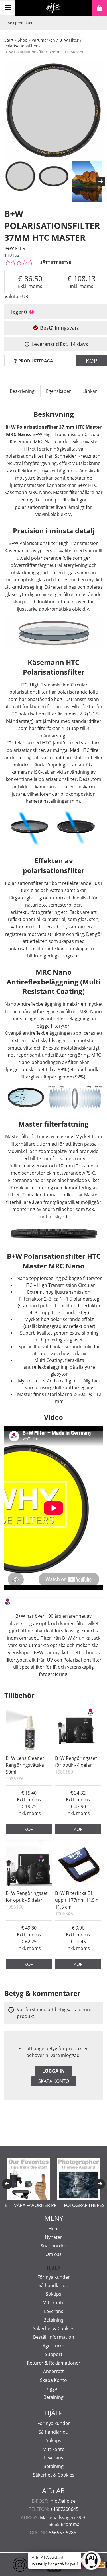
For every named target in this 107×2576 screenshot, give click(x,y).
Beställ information (54, 2337)
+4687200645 (64, 2509)
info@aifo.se (62, 2501)
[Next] (101, 181)
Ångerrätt (53, 2371)
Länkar (90, 391)
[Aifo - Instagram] (11, 2565)
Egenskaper (58, 391)
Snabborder (53, 2246)
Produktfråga (36, 361)
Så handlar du (53, 2285)
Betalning (53, 2320)
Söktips (53, 2294)
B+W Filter (69, 40)
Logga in (53, 2071)
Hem (54, 2229)
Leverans (54, 2311)
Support (54, 2354)
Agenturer (53, 2346)
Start (9, 40)
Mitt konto (54, 2303)
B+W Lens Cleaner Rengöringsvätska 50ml (25, 1765)
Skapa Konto (53, 2380)
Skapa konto (54, 2081)
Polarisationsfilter (21, 46)
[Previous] (7, 2184)
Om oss (53, 2254)
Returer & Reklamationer (54, 2363)
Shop (23, 40)
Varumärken (43, 40)
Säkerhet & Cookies (54, 2328)
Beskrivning (22, 391)
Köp (29, 1829)
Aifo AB (53, 2491)
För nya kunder (54, 2277)
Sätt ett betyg (56, 262)
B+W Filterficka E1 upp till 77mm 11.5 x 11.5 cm (77, 1900)
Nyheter (53, 2237)
